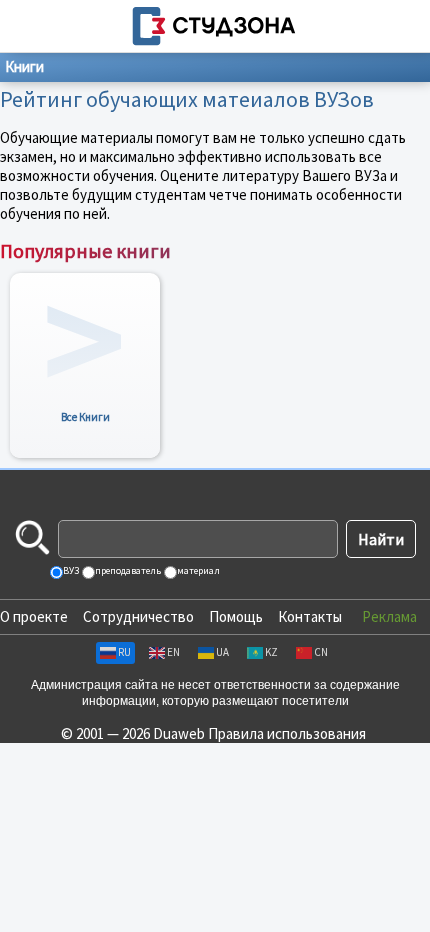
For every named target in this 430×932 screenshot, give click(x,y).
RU (124, 652)
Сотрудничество (138, 616)
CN (321, 652)
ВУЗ (70, 570)
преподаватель (127, 570)
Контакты (310, 616)
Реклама (389, 616)
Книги (24, 66)
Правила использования (287, 733)
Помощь (236, 616)
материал (197, 570)
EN (173, 652)
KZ (271, 652)
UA (222, 652)
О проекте (34, 616)
